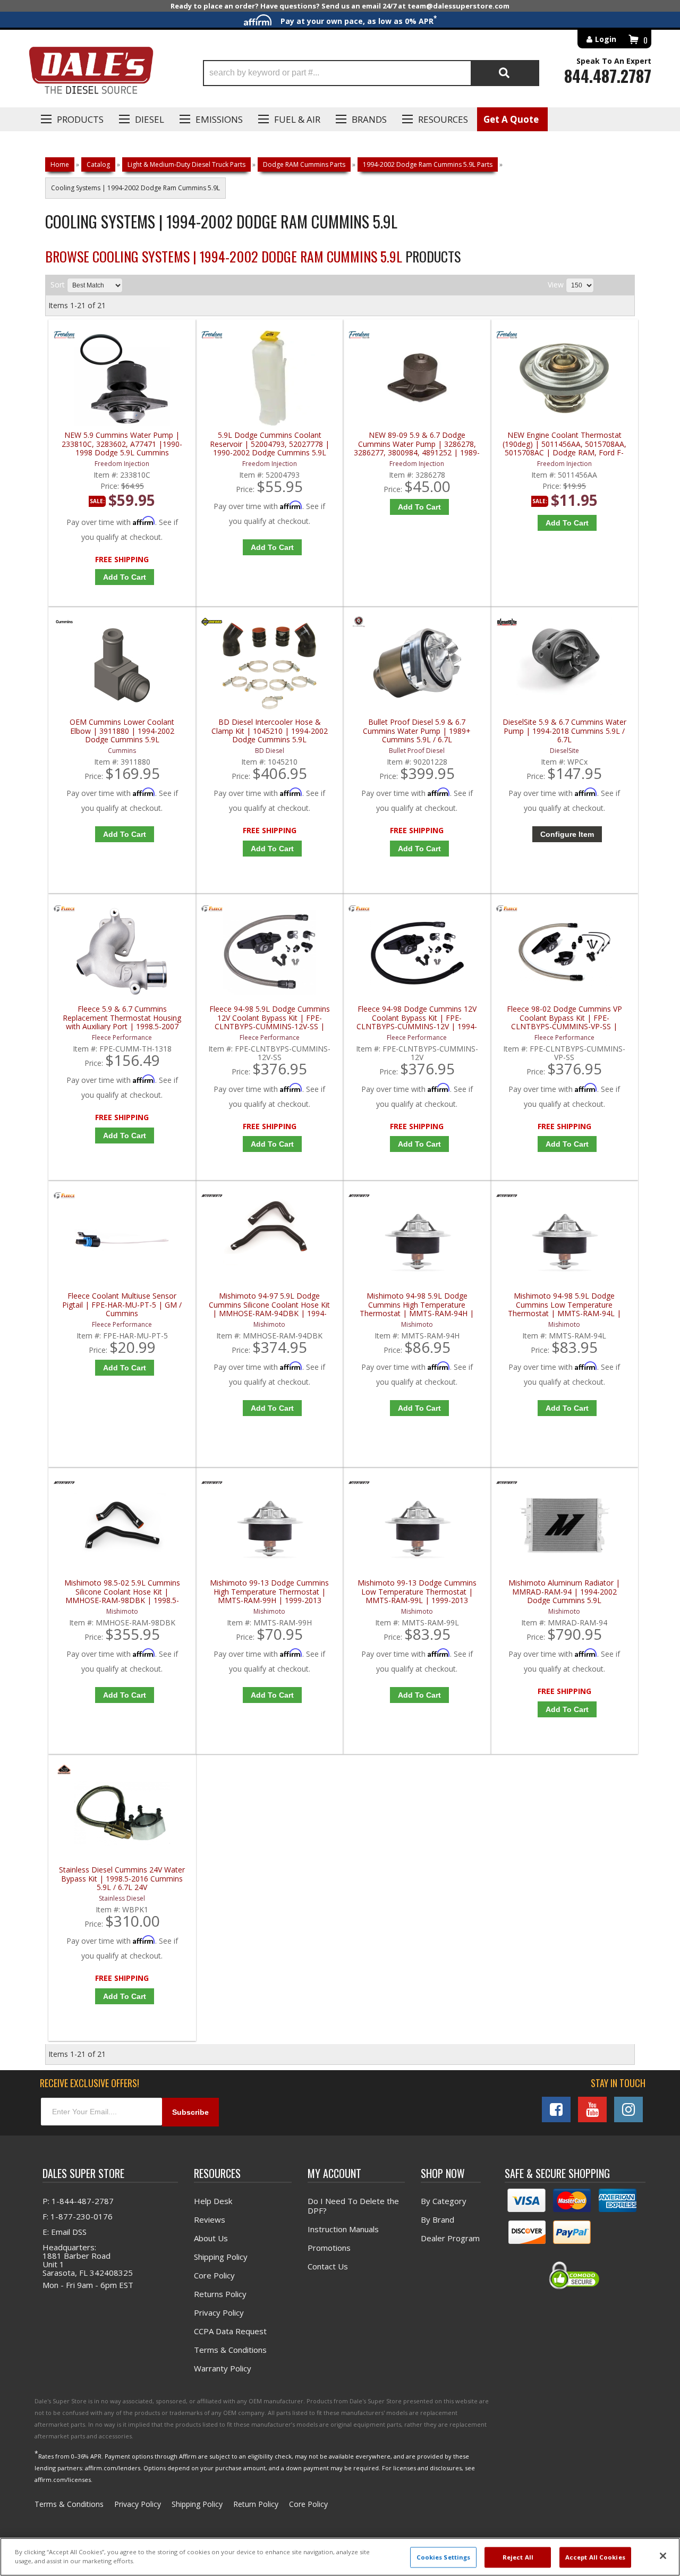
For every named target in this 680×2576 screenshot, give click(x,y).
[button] (371, 73)
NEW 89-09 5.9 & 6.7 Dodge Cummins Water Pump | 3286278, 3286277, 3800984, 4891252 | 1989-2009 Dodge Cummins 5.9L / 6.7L (417, 444)
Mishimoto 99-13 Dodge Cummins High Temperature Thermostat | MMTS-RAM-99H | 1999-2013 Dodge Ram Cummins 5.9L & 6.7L (269, 1592)
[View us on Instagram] (628, 2109)
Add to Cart (125, 577)
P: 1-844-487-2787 (78, 2201)
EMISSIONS (219, 119)
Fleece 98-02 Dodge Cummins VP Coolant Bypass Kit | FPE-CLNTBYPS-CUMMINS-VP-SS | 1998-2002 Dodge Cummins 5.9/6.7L (564, 1018)
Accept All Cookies (595, 2557)
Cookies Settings (444, 2557)
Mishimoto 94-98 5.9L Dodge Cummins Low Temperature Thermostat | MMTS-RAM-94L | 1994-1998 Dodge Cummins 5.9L (564, 1305)
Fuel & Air (297, 119)
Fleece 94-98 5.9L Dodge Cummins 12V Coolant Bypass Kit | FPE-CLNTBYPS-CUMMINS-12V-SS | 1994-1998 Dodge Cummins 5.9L (270, 1018)
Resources (443, 119)
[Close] (663, 2556)
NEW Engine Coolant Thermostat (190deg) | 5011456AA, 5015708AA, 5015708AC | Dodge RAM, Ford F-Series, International (564, 444)
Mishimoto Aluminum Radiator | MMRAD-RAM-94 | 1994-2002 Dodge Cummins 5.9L (564, 1592)
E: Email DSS (65, 2232)
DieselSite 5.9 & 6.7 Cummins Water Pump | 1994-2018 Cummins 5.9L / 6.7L (564, 731)
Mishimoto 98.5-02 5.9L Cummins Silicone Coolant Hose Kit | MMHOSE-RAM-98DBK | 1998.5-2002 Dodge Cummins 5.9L (122, 1592)
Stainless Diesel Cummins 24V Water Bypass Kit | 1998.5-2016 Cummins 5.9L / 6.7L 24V (122, 1879)
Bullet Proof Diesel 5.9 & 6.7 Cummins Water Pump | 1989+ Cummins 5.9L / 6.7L (417, 731)
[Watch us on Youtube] (592, 2109)
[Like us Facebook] (556, 2109)
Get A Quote (511, 119)
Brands (369, 119)
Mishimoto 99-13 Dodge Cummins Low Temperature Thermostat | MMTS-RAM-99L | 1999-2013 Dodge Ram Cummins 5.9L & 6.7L (417, 1592)
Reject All (518, 2557)
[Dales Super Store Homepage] (91, 73)
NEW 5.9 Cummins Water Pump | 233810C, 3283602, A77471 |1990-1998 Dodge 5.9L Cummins (122, 444)
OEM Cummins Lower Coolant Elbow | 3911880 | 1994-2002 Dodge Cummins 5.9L (122, 731)
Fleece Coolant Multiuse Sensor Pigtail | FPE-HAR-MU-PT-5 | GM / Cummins (122, 1305)
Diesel (150, 119)
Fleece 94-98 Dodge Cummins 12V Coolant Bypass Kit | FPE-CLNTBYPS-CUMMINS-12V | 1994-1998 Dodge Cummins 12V (417, 1018)
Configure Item (567, 834)
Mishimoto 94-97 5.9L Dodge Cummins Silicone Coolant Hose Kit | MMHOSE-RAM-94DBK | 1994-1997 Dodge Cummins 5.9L (269, 1305)
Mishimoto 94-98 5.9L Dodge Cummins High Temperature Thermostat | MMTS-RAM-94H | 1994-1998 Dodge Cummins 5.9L (417, 1305)
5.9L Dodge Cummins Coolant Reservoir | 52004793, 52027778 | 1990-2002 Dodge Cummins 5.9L (270, 444)
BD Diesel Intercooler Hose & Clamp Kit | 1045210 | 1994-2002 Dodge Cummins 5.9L (270, 731)
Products (80, 119)
